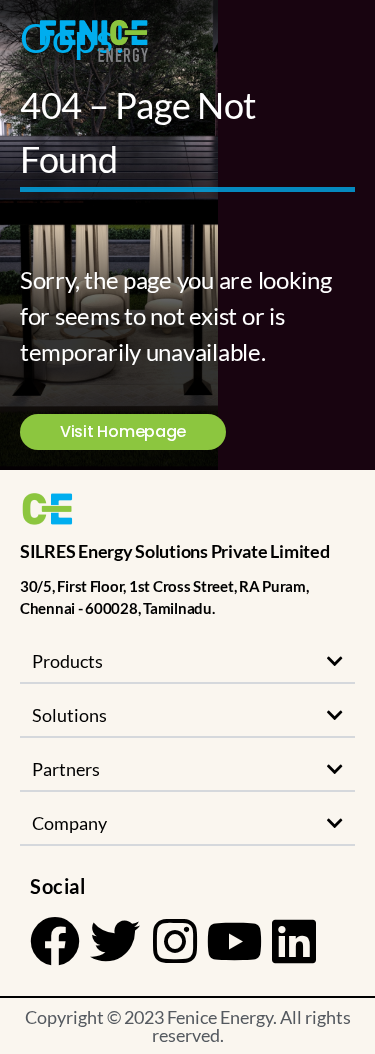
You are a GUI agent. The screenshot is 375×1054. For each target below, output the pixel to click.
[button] (187, 662)
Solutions (69, 715)
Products (67, 661)
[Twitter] (115, 941)
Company (69, 823)
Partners (66, 769)
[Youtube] (234, 941)
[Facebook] (55, 941)
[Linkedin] (294, 941)
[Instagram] (174, 941)
